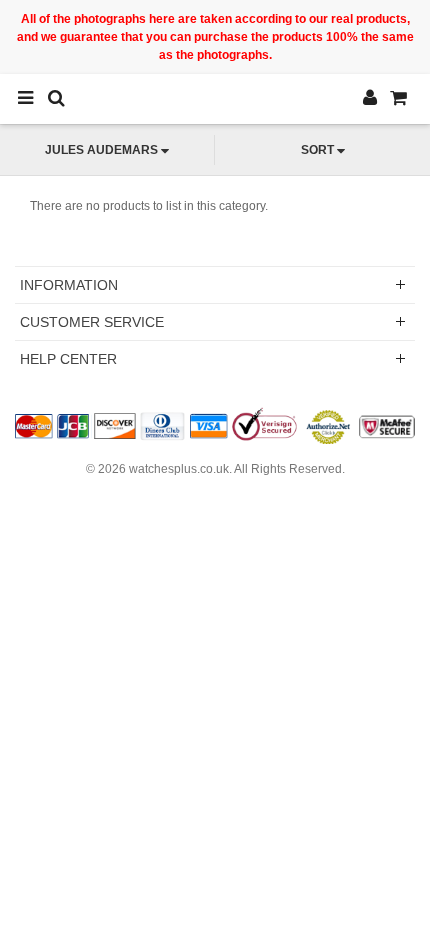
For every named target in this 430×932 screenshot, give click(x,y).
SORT (317, 150)
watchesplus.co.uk (179, 469)
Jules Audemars (101, 150)
